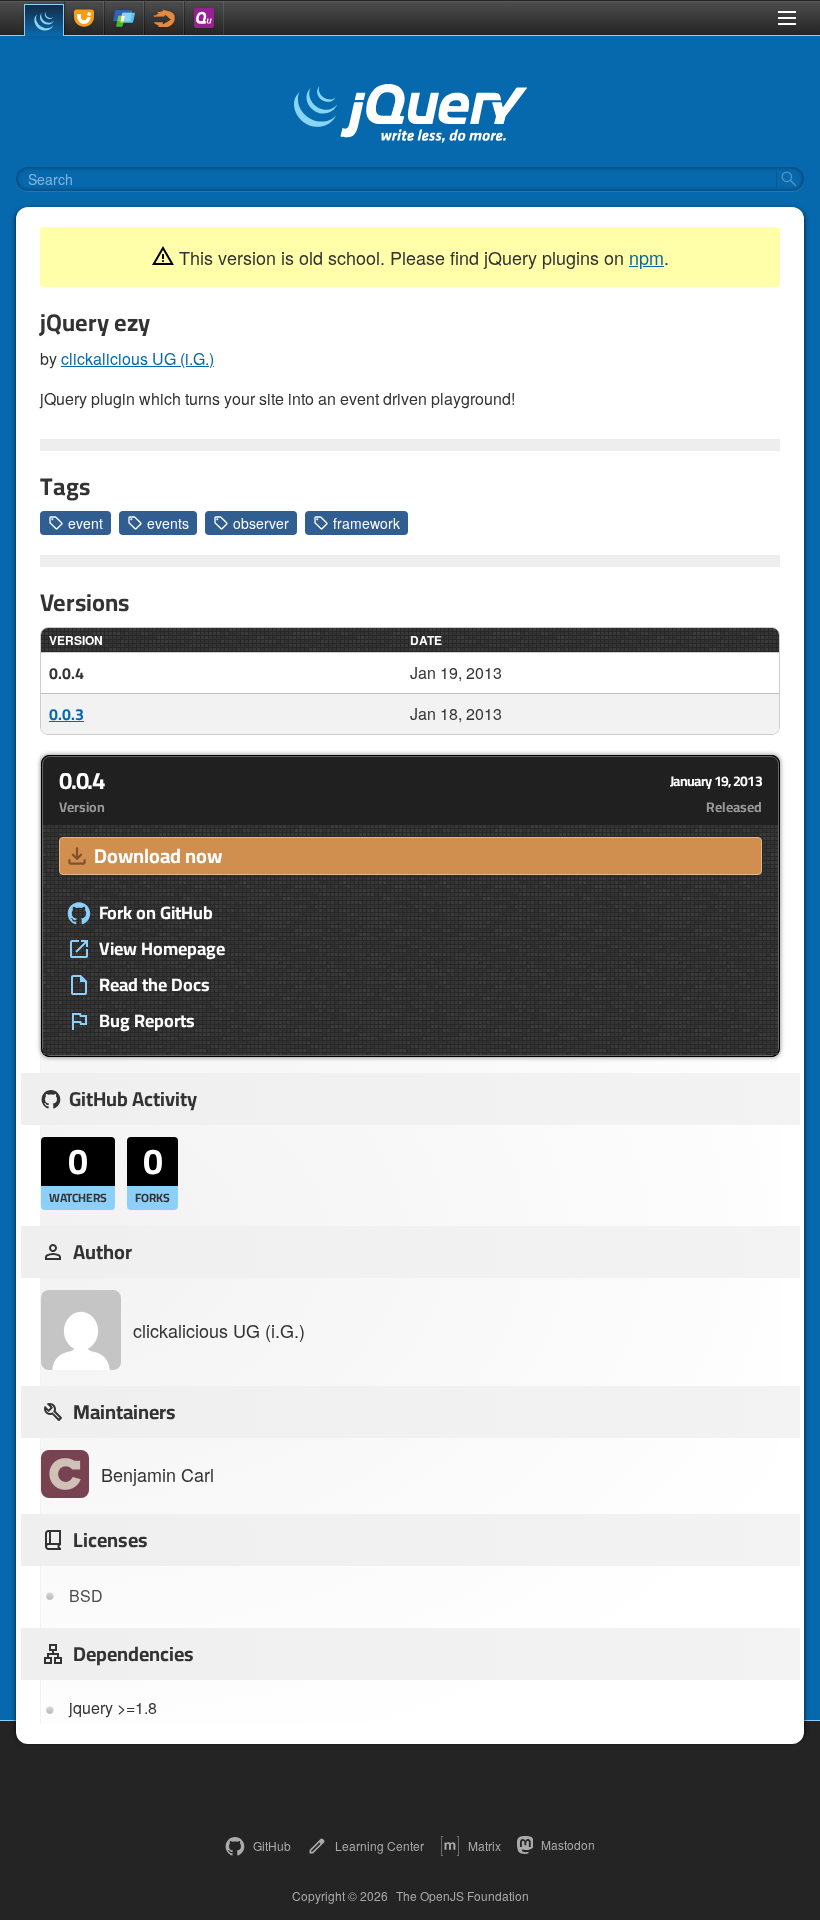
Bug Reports (147, 1021)
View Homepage (162, 949)
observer (261, 523)
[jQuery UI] (84, 18)
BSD (86, 1595)
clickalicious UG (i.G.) (137, 358)
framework (366, 523)
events (168, 523)
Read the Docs (154, 985)
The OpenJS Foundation (462, 1896)
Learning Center (379, 1845)
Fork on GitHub (156, 913)
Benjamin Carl (157, 1474)
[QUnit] (204, 18)
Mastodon (568, 1844)
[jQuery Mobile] (124, 18)
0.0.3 (66, 714)
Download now (158, 855)
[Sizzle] (164, 18)
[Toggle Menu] (787, 18)
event (85, 523)
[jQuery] (44, 20)
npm (646, 257)
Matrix (484, 1845)
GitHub (272, 1845)
